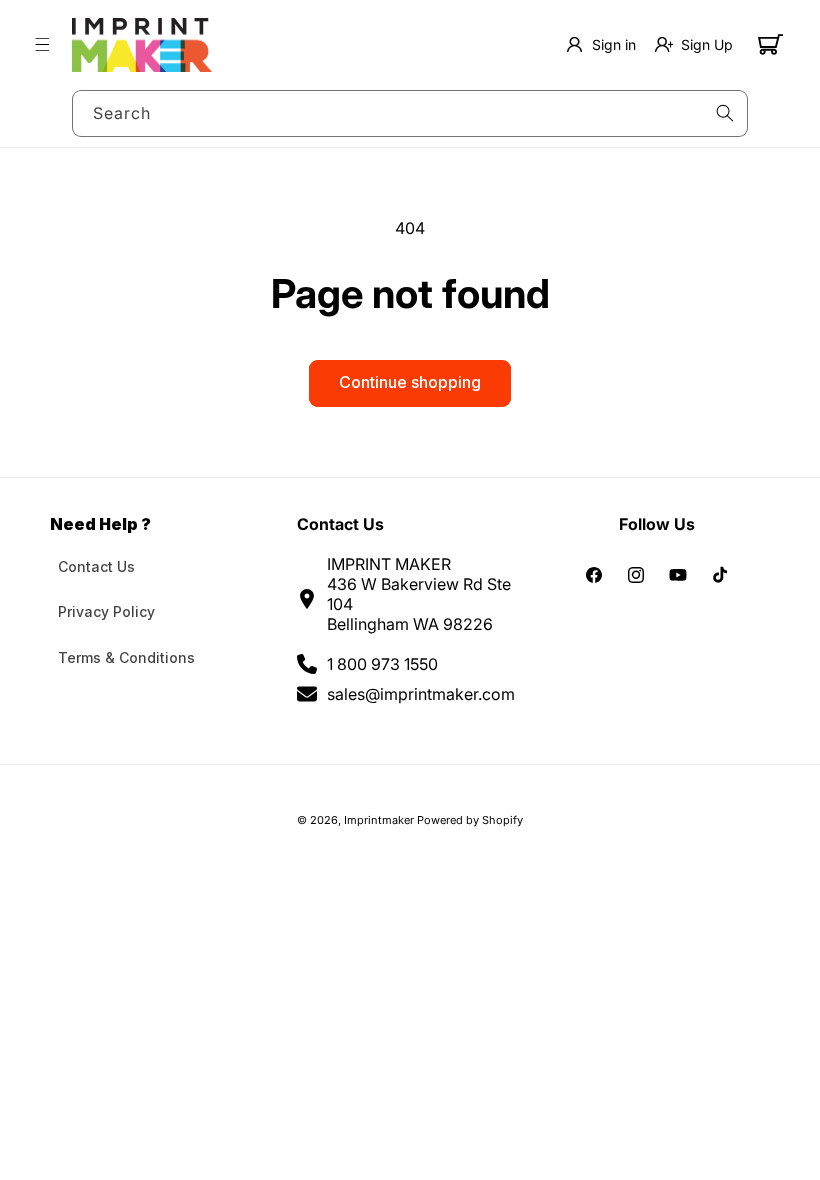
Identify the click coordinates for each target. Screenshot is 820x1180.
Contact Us (96, 566)
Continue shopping (410, 382)
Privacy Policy (106, 611)
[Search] (725, 113)
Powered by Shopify (470, 820)
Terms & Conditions (126, 657)
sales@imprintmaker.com (421, 694)
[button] (42, 45)
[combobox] (410, 113)
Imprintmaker (379, 820)
